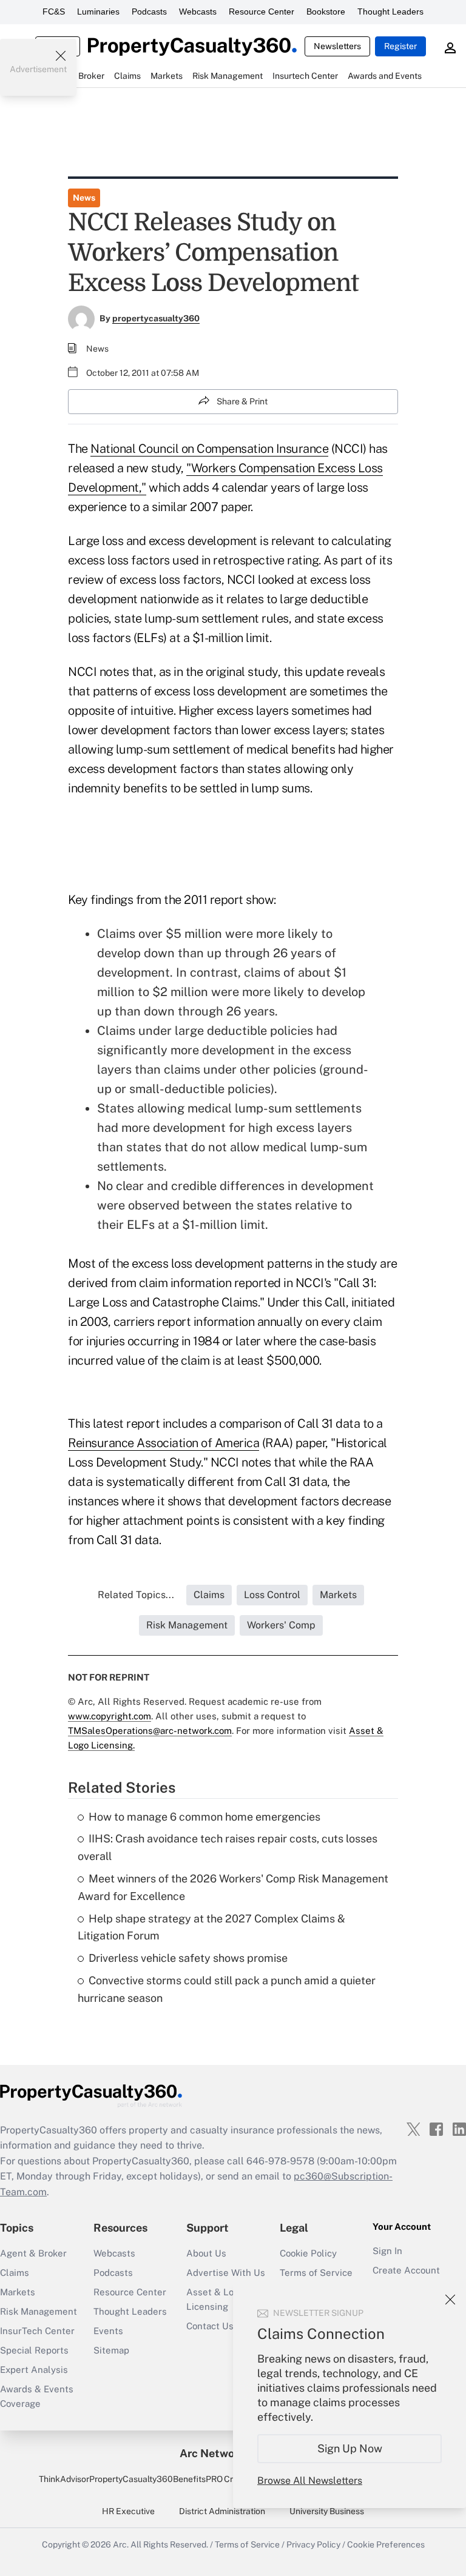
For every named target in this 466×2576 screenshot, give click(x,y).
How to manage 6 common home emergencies (204, 1817)
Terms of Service (316, 2273)
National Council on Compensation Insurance (209, 449)
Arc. (121, 2544)
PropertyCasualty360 (131, 2479)
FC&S (54, 12)
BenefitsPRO (198, 2479)
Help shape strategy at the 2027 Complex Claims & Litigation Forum (211, 1927)
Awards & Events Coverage (37, 2396)
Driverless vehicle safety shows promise (188, 1958)
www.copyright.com (110, 1716)
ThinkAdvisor (64, 2479)
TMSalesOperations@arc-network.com (150, 1731)
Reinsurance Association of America (164, 1443)
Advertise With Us (226, 2273)
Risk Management (39, 2311)
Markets (18, 2292)
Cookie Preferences (386, 2544)
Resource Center (262, 12)
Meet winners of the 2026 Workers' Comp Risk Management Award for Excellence (233, 1887)
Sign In (387, 2251)
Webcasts (198, 12)
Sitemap (111, 2350)
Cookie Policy (308, 2253)
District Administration (222, 2511)
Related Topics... (136, 1595)
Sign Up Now (350, 2448)
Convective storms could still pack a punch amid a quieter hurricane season (227, 1989)
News (84, 198)
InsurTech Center (37, 2331)
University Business (327, 2511)
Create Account (406, 2270)
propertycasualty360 (156, 318)
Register (400, 46)
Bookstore (326, 12)
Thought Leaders (390, 12)
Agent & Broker (33, 2253)
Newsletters (337, 46)
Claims (15, 2273)
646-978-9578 (280, 2161)
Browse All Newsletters (310, 2481)
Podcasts (149, 12)
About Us (206, 2253)
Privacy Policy (313, 2544)
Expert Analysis (34, 2370)
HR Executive (128, 2511)
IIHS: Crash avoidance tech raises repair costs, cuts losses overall (228, 1847)
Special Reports (34, 2350)
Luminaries (98, 12)
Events (108, 2331)
